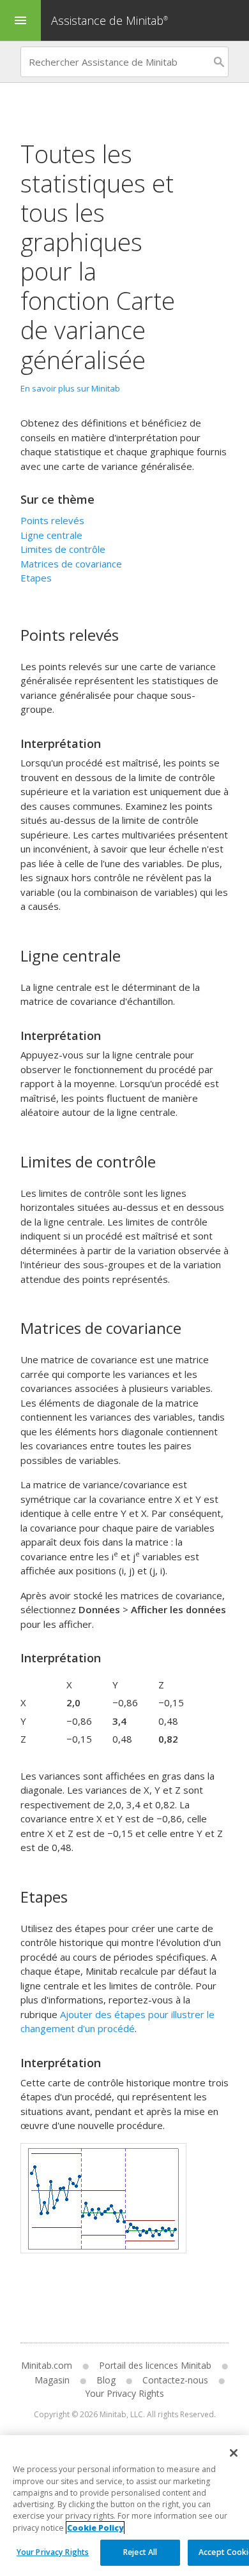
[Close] (234, 2453)
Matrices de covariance (71, 564)
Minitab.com (47, 2365)
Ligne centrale (51, 535)
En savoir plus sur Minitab (70, 388)
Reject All (140, 2552)
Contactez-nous (175, 2380)
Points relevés (52, 520)
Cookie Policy (95, 2528)
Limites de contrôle (63, 549)
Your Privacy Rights (53, 2552)
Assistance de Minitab (109, 20)
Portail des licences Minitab (155, 2365)
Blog (106, 2380)
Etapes (36, 578)
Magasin (52, 2380)
